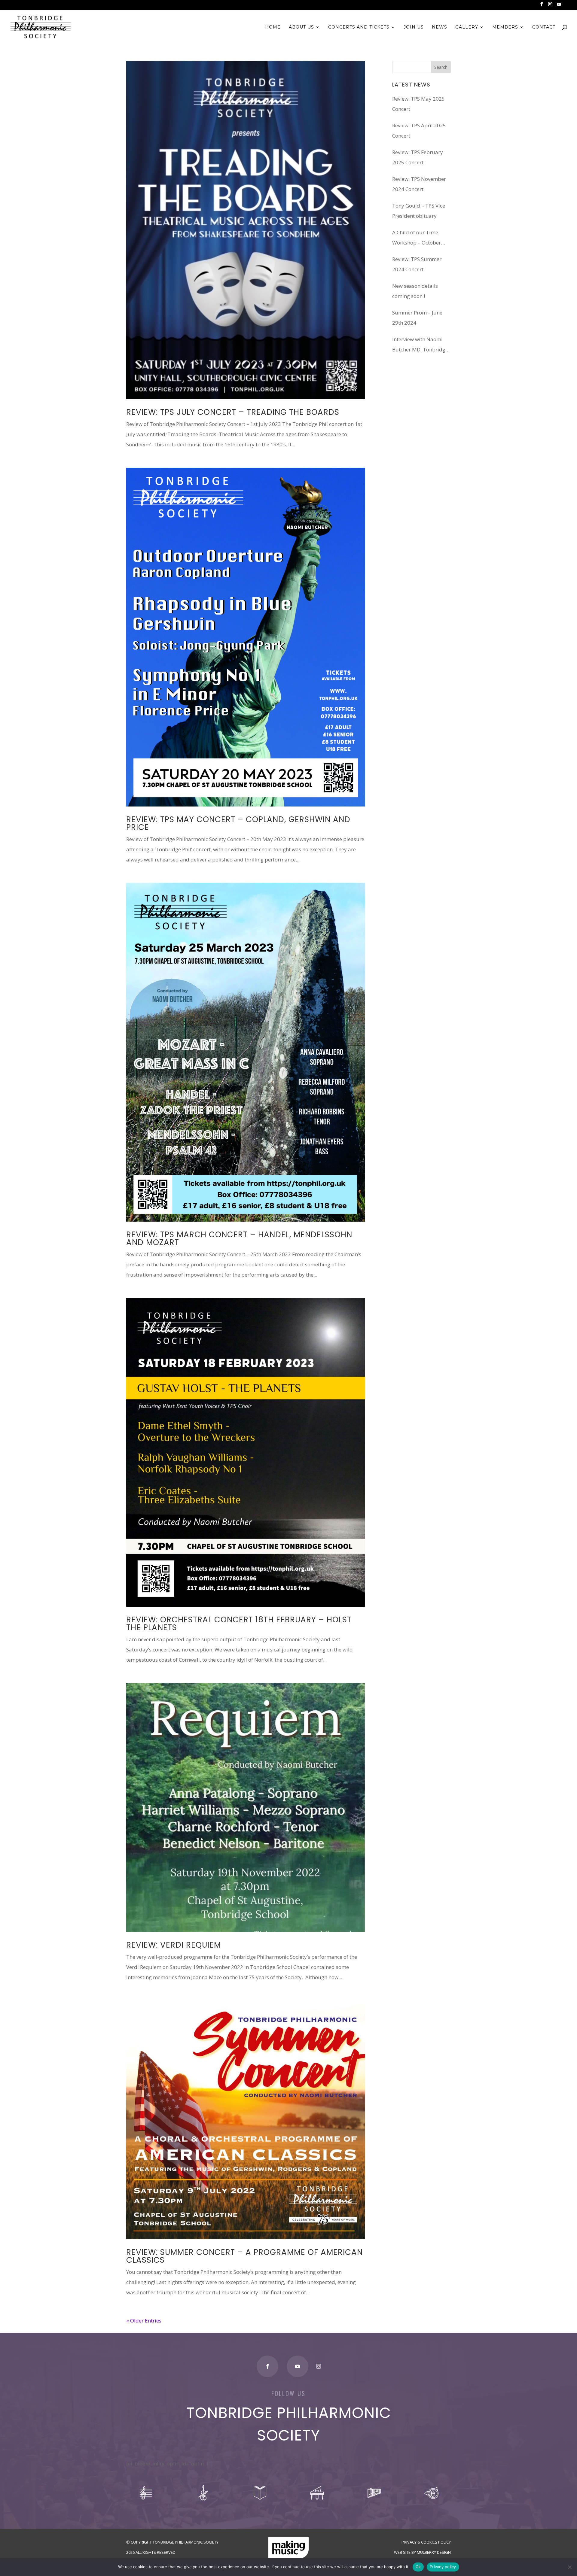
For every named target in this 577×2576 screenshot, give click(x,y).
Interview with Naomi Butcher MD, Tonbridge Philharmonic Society (420, 345)
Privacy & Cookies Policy (426, 2542)
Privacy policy (443, 2567)
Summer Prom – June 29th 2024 (417, 318)
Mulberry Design (434, 2552)
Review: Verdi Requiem (174, 1945)
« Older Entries (144, 2321)
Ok (418, 2567)
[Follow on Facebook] (267, 2366)
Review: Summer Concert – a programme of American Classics (244, 2256)
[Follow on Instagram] (319, 2366)
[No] (569, 2567)
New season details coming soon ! (415, 291)
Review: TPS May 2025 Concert (418, 104)
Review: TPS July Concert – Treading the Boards (233, 412)
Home (273, 27)
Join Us (414, 27)
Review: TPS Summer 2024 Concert (417, 264)
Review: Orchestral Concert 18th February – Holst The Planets (239, 1624)
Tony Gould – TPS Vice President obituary (419, 211)
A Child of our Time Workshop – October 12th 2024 (417, 238)
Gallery (467, 27)
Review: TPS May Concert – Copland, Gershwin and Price (238, 823)
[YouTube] (559, 6)
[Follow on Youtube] (298, 2366)
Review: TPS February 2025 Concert (418, 157)
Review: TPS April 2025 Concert (419, 131)
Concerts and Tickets (359, 27)
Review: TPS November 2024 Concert (419, 184)
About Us (301, 27)
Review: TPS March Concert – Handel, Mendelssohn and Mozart (239, 1238)
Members (505, 27)
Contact (544, 27)
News (440, 27)
